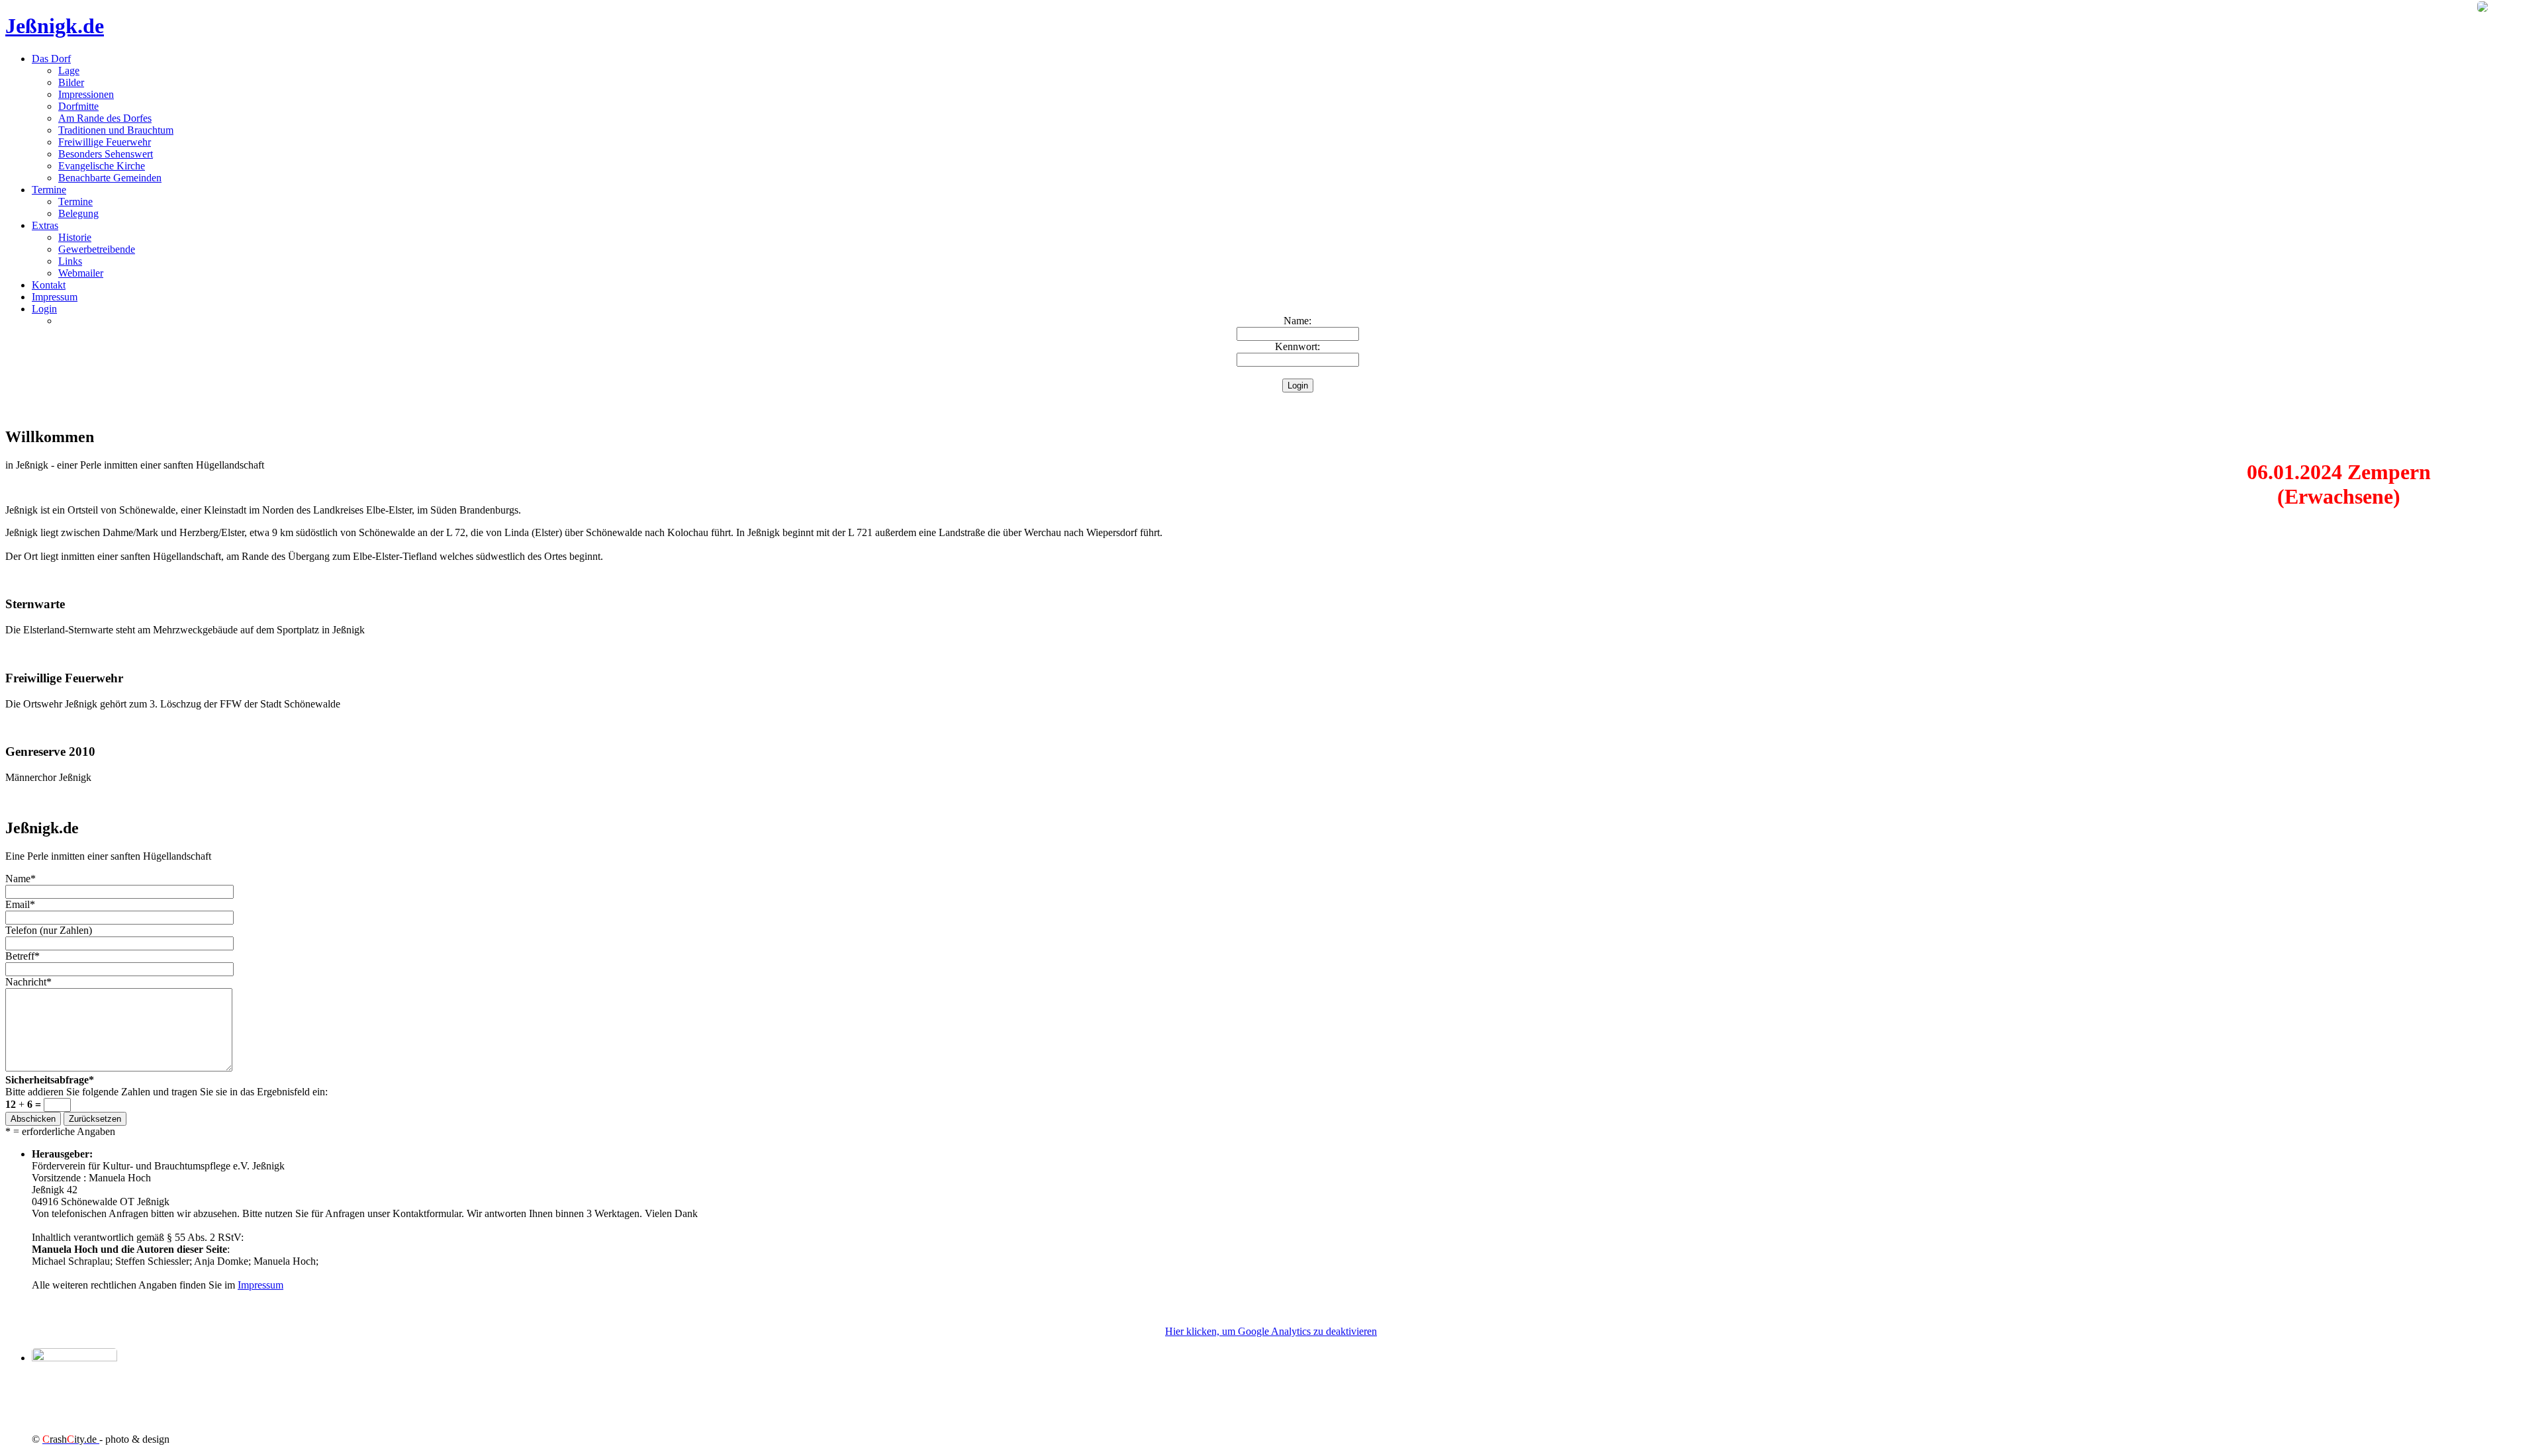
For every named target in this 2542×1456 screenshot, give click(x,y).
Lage (69, 70)
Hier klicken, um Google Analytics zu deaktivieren (1271, 1331)
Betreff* (23, 956)
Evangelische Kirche (102, 166)
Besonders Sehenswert (106, 154)
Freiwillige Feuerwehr (105, 142)
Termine (49, 190)
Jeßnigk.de (55, 26)
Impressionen (86, 94)
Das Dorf (51, 59)
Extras (45, 225)
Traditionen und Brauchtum (116, 130)
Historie (75, 237)
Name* (21, 879)
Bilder (71, 82)
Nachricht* (28, 982)
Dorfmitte (78, 106)
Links (70, 261)
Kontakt (49, 285)
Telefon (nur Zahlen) (49, 930)
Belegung (78, 213)
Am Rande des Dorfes (105, 118)
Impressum (55, 297)
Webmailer (81, 273)
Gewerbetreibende (97, 249)
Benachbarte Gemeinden (110, 178)
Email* (20, 904)
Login (44, 309)
